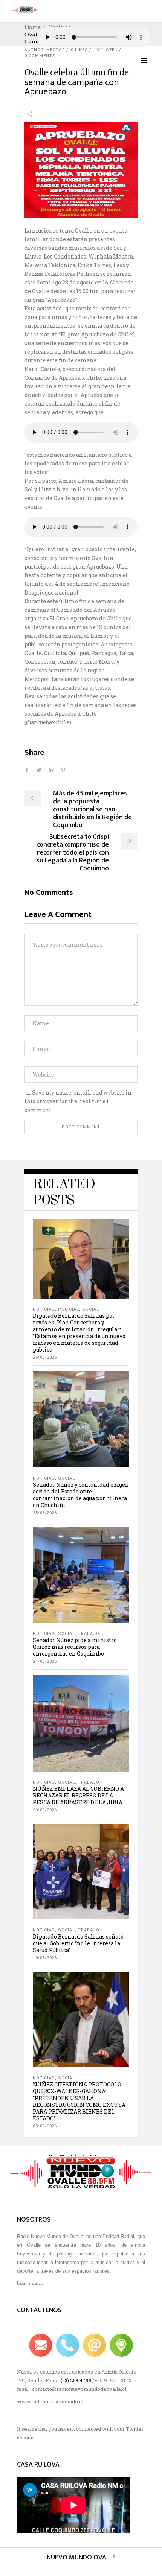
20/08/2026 (45, 1810)
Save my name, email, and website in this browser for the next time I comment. (78, 1101)
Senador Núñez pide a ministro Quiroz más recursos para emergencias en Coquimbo (75, 1647)
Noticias (44, 1309)
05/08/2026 (45, 2126)
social (91, 1309)
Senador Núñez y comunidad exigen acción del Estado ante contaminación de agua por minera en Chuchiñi (81, 1495)
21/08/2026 (45, 1661)
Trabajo (89, 1634)
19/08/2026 (45, 1958)
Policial (69, 1309)
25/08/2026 (45, 1513)
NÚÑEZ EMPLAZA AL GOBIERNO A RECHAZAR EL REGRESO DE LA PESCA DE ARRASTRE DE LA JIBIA (78, 1795)
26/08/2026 (45, 1357)
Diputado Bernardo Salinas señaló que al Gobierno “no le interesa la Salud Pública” (78, 1943)
